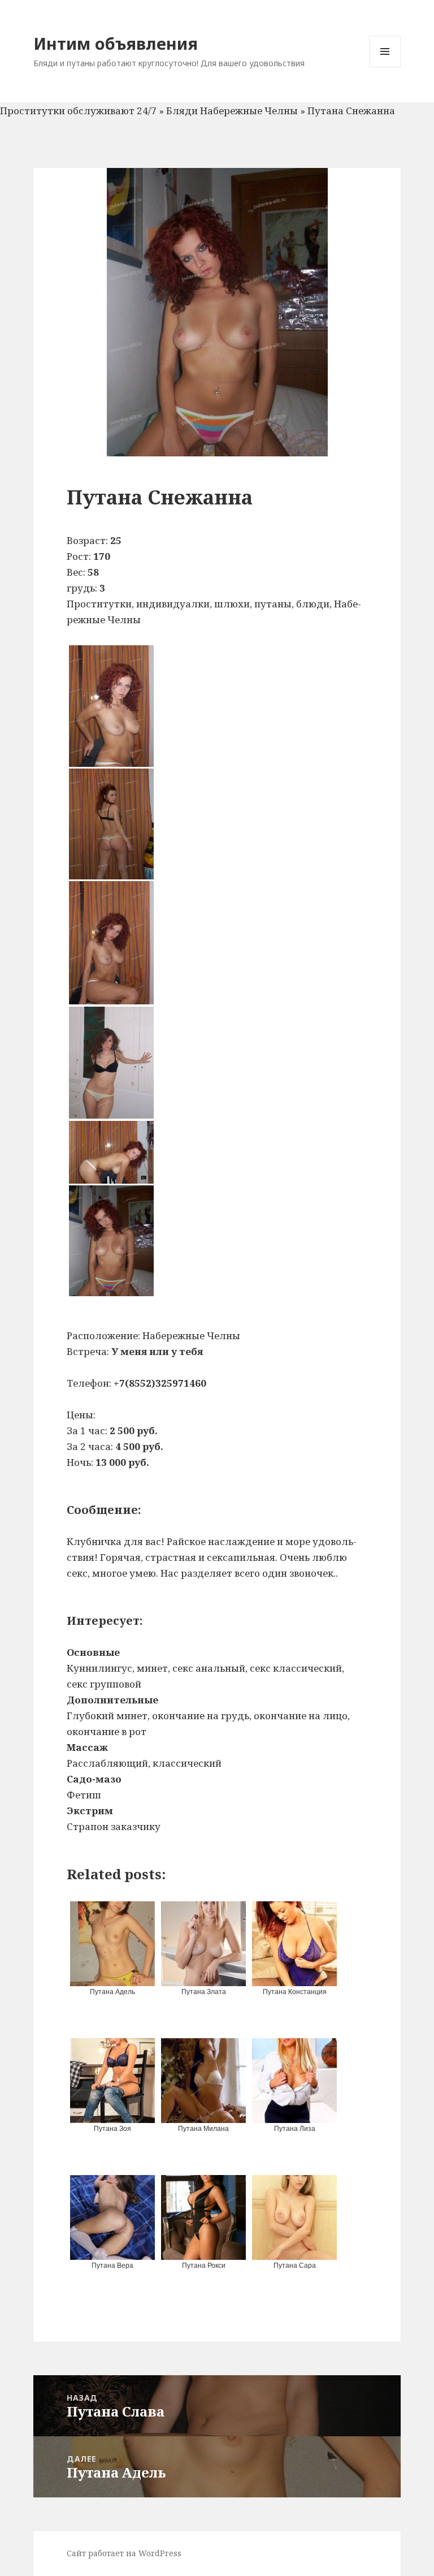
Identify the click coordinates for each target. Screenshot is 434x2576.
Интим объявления (116, 43)
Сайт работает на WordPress (124, 2553)
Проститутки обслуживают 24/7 (78, 111)
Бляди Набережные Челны (232, 111)
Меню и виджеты (385, 67)
